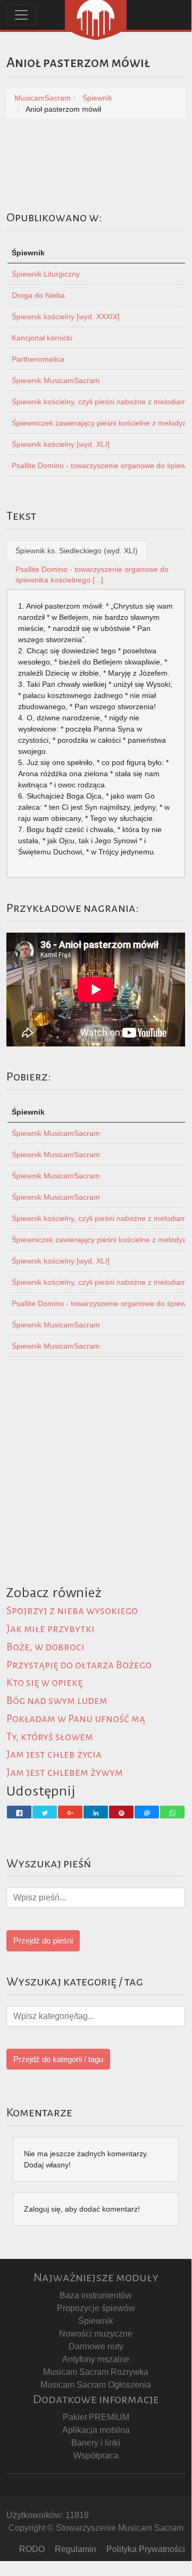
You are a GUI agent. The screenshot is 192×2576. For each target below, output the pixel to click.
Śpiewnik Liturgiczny (46, 274)
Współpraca (96, 2455)
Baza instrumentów (96, 2295)
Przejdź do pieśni (43, 1941)
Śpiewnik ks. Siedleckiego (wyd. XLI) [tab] (77, 551)
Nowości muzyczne (96, 2334)
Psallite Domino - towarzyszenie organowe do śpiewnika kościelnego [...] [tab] (92, 575)
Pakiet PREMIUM (96, 2417)
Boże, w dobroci (45, 1647)
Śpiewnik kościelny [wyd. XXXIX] (66, 317)
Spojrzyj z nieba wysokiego (72, 1611)
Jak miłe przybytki (51, 1629)
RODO (32, 2549)
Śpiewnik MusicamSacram (56, 380)
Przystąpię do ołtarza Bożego (79, 1665)
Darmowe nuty (96, 2346)
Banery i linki (96, 2443)
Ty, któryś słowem (50, 1737)
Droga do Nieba (38, 295)
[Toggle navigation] (21, 15)
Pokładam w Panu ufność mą (76, 1719)
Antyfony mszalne (96, 2359)
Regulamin (76, 2549)
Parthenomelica (38, 359)
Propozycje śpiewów (96, 2308)
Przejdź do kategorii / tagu (58, 2059)
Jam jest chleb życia (54, 1754)
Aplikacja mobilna (96, 2430)
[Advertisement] (96, 1484)
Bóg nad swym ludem (57, 1701)
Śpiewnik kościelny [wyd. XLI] (61, 444)
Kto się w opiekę (44, 1682)
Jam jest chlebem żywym (65, 1772)
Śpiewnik (96, 2321)
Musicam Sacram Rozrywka (96, 2372)
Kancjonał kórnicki (42, 338)
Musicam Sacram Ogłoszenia (96, 2385)
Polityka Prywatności (146, 2549)
